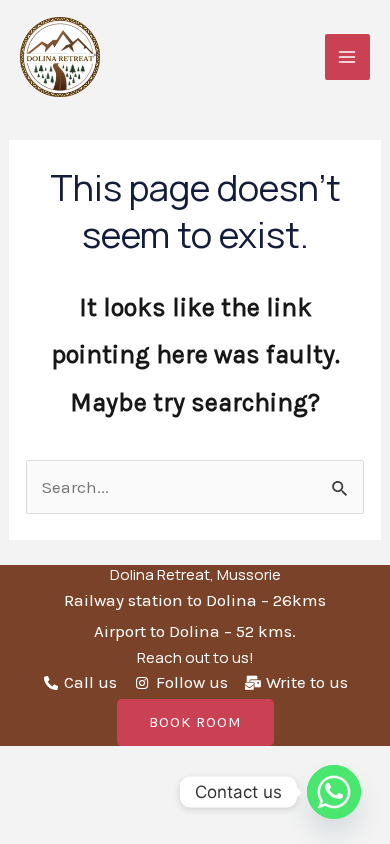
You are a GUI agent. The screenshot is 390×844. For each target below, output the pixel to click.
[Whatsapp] (334, 792)
